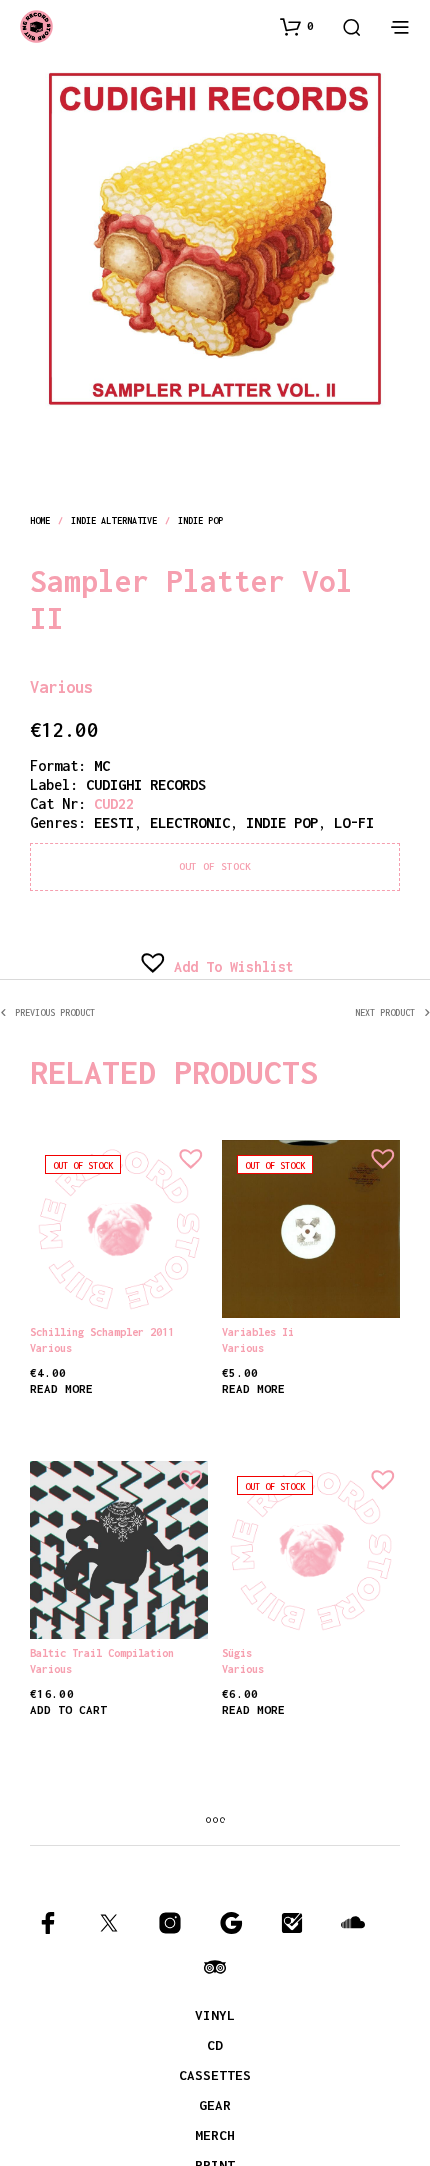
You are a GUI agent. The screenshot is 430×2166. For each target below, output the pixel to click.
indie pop (201, 520)
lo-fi (354, 822)
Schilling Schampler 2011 (102, 1332)
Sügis (237, 1653)
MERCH (215, 2135)
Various (89, 682)
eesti (114, 822)
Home (40, 520)
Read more (61, 1388)
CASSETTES (215, 2075)
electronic (190, 822)
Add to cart (68, 1709)
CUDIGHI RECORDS (146, 784)
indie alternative (114, 520)
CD (215, 2045)
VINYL (215, 2015)
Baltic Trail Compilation (102, 1653)
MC (102, 765)
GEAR (215, 2105)
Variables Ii (258, 1332)
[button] (297, 26)
